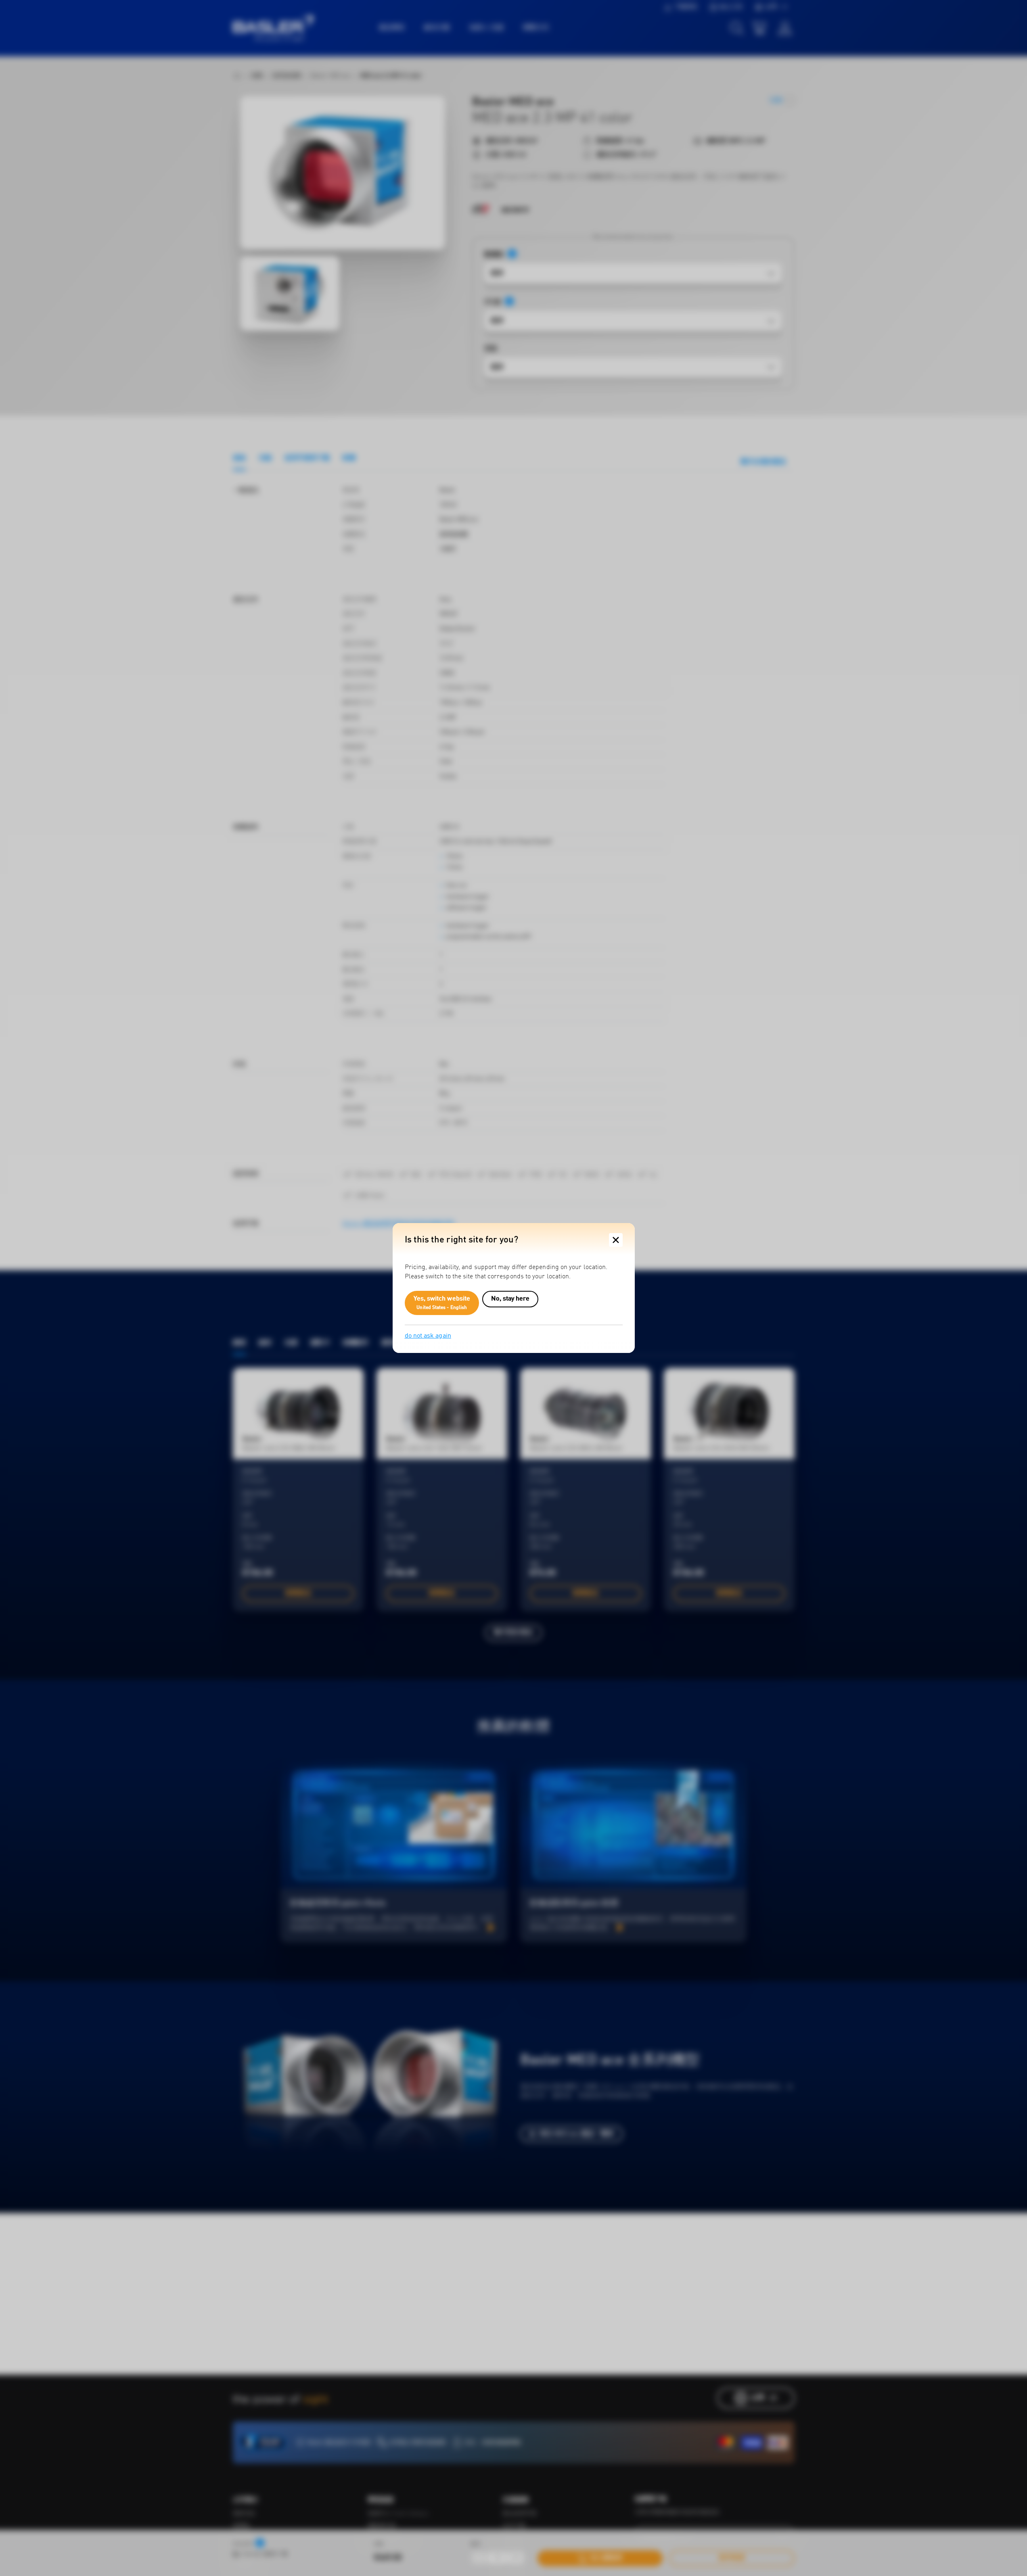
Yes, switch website (442, 1303)
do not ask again (428, 1336)
